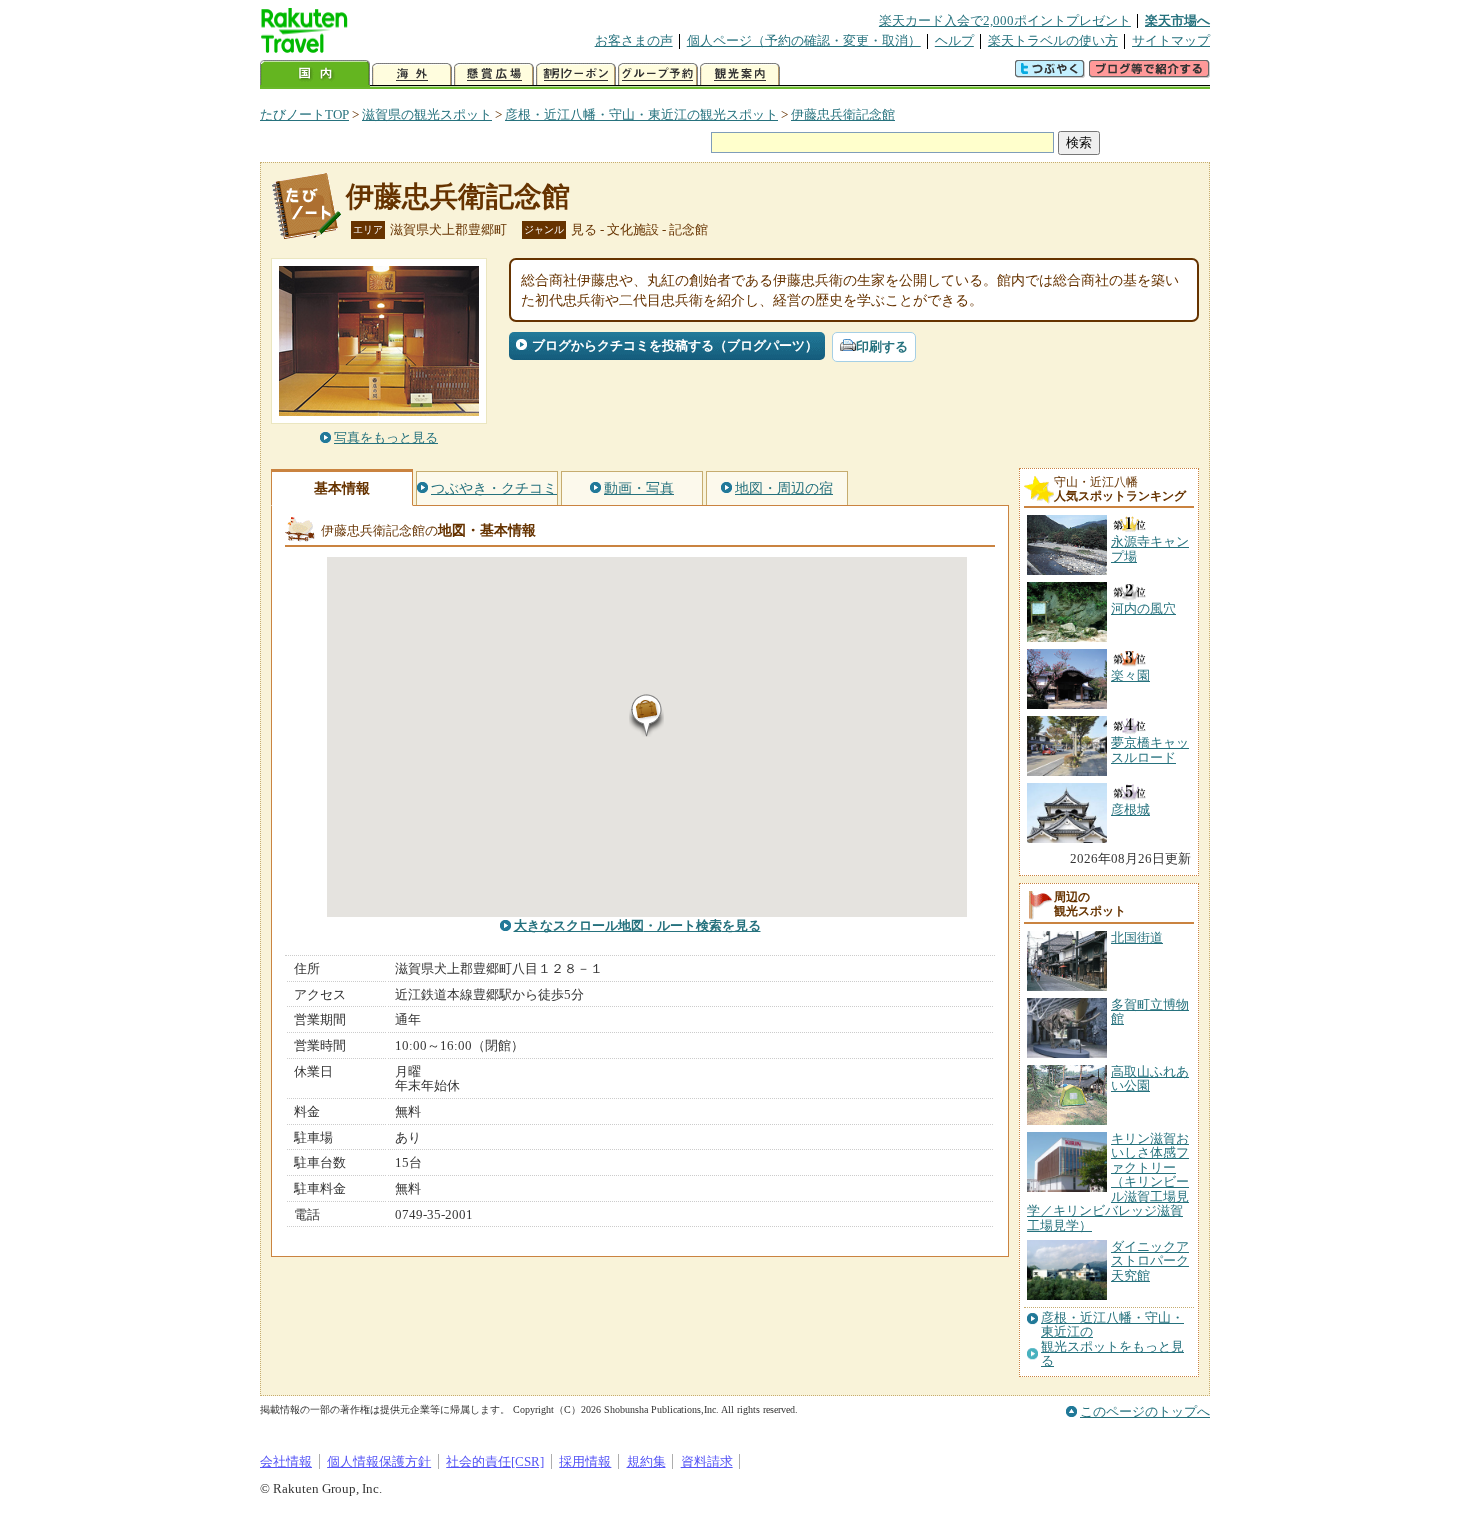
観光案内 (740, 74)
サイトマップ (1171, 40)
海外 (412, 74)
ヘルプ (954, 40)
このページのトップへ (1145, 1411)
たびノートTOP (304, 114)
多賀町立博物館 (1150, 1011)
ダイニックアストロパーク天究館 (1150, 1261)
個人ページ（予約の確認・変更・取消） (804, 40)
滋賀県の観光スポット (427, 114)
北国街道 (1137, 937)
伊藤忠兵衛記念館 (843, 114)
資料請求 (707, 1461)
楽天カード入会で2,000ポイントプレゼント (1005, 20)
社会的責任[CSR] (495, 1461)
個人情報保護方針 (379, 1461)
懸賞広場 (494, 74)
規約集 (646, 1461)
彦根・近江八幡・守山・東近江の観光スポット (641, 114)
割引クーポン (576, 74)
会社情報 (286, 1461)
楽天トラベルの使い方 (1053, 40)
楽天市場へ (1177, 20)
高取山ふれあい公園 (1150, 1078)
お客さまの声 (634, 40)
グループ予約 (658, 74)
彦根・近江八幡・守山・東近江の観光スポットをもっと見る (1112, 1339)
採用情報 (585, 1461)
